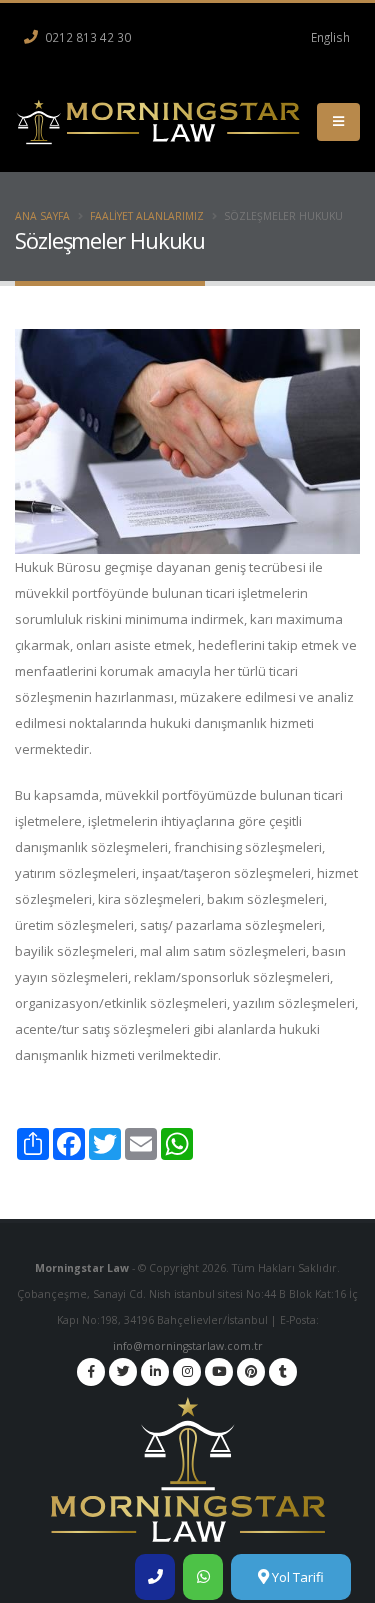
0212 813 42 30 (86, 37)
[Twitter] (123, 1372)
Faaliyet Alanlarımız (147, 216)
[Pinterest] (251, 1372)
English (330, 37)
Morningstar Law (83, 1268)
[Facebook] (91, 1372)
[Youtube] (219, 1372)
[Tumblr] (283, 1372)
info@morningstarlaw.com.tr (188, 1346)
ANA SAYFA (42, 216)
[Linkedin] (155, 1372)
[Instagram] (187, 1372)
